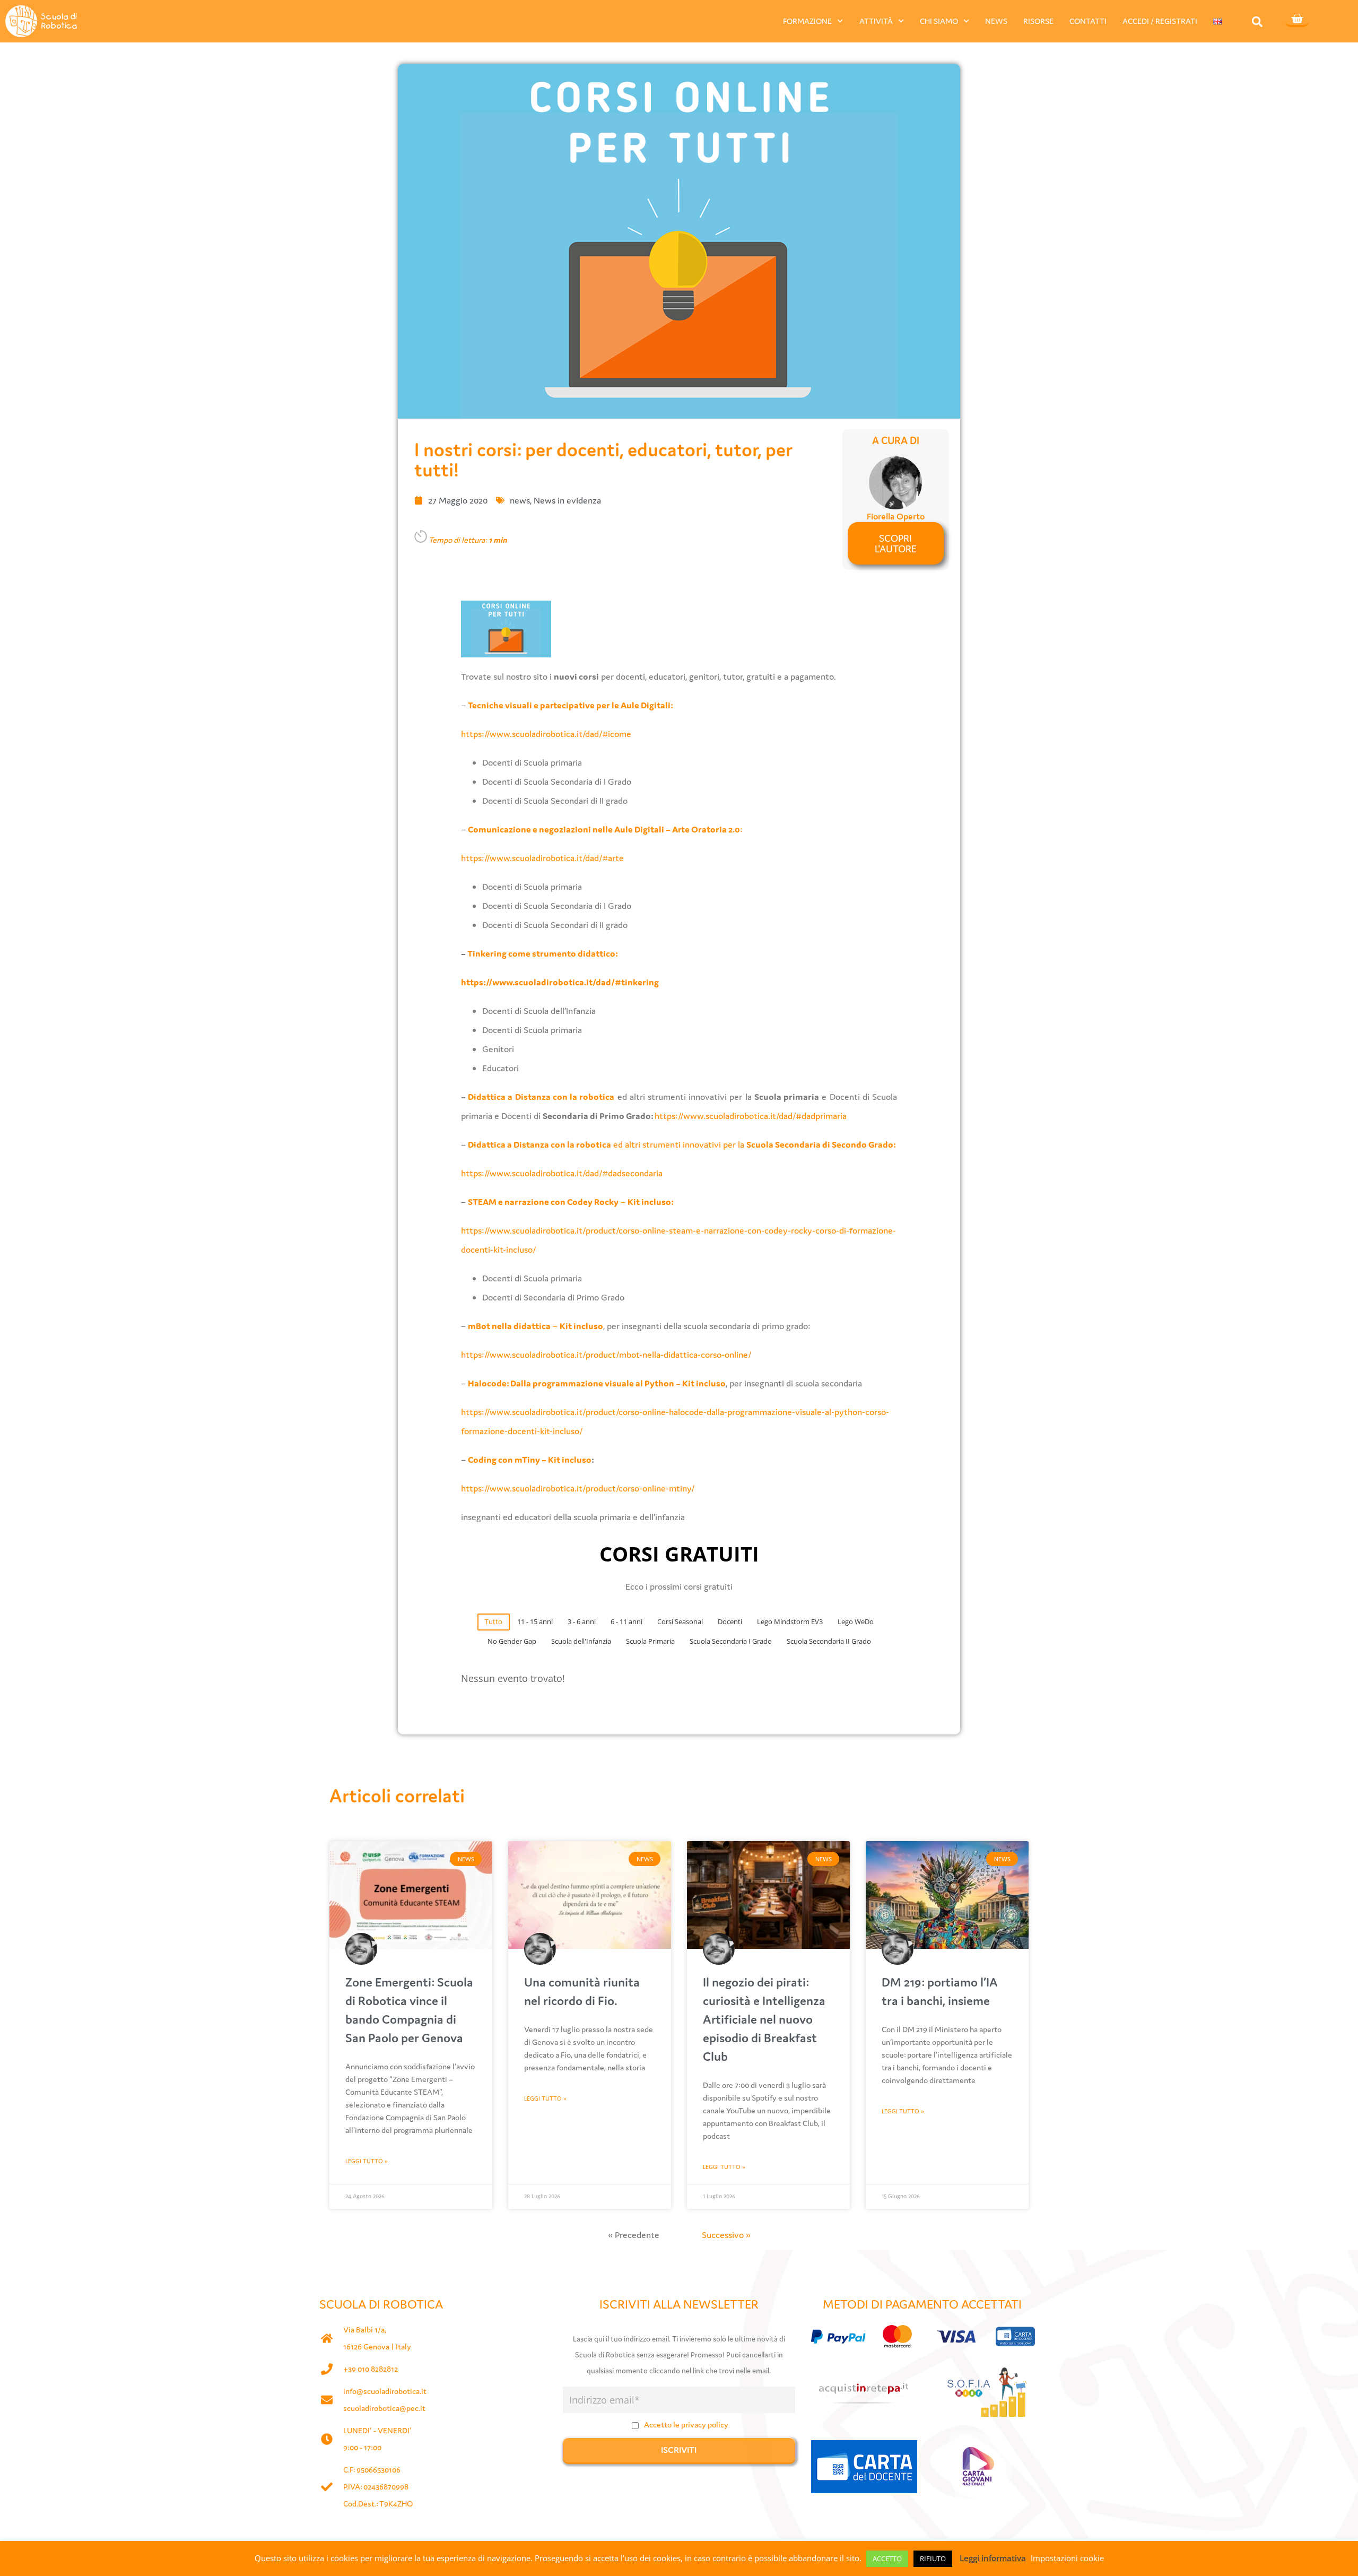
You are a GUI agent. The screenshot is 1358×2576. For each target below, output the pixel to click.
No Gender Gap (512, 1641)
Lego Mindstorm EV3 (790, 1621)
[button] (1257, 21)
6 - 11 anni (626, 1621)
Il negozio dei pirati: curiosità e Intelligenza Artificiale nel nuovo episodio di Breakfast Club (764, 2019)
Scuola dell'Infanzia (581, 1641)
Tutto (494, 1621)
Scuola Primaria (650, 1641)
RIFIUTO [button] (933, 2558)
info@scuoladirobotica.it (385, 2391)
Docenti (730, 1621)
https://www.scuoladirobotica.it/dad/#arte (542, 858)
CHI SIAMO (939, 21)
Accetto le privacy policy (686, 2425)
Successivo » (726, 2235)
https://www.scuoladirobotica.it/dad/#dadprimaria (751, 1116)
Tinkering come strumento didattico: (543, 953)
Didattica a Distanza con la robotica (541, 1097)
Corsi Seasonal (680, 1621)
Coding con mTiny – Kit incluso (530, 1460)
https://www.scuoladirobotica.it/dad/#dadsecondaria (562, 1173)
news (520, 500)
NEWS (996, 21)
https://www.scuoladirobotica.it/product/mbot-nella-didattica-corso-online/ (606, 1355)
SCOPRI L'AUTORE (896, 543)
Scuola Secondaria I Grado (731, 1641)
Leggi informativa (993, 2558)
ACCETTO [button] (887, 2558)
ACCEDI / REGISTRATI (1160, 21)
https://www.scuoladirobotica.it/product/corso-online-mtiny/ (578, 1488)
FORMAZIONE (807, 21)
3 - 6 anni (582, 1621)
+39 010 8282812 (371, 2369)
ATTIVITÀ (876, 21)
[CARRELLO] (1297, 20)
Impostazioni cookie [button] (1067, 2558)
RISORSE (1038, 21)
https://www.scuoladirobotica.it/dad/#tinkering (560, 982)
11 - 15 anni (535, 1621)
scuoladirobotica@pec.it (384, 2408)
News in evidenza (567, 500)
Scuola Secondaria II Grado (829, 1641)
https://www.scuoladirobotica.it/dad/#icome (546, 734)
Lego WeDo (856, 1621)
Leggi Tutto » (367, 2161)
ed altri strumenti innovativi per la (682, 1144)
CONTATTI (1088, 21)
